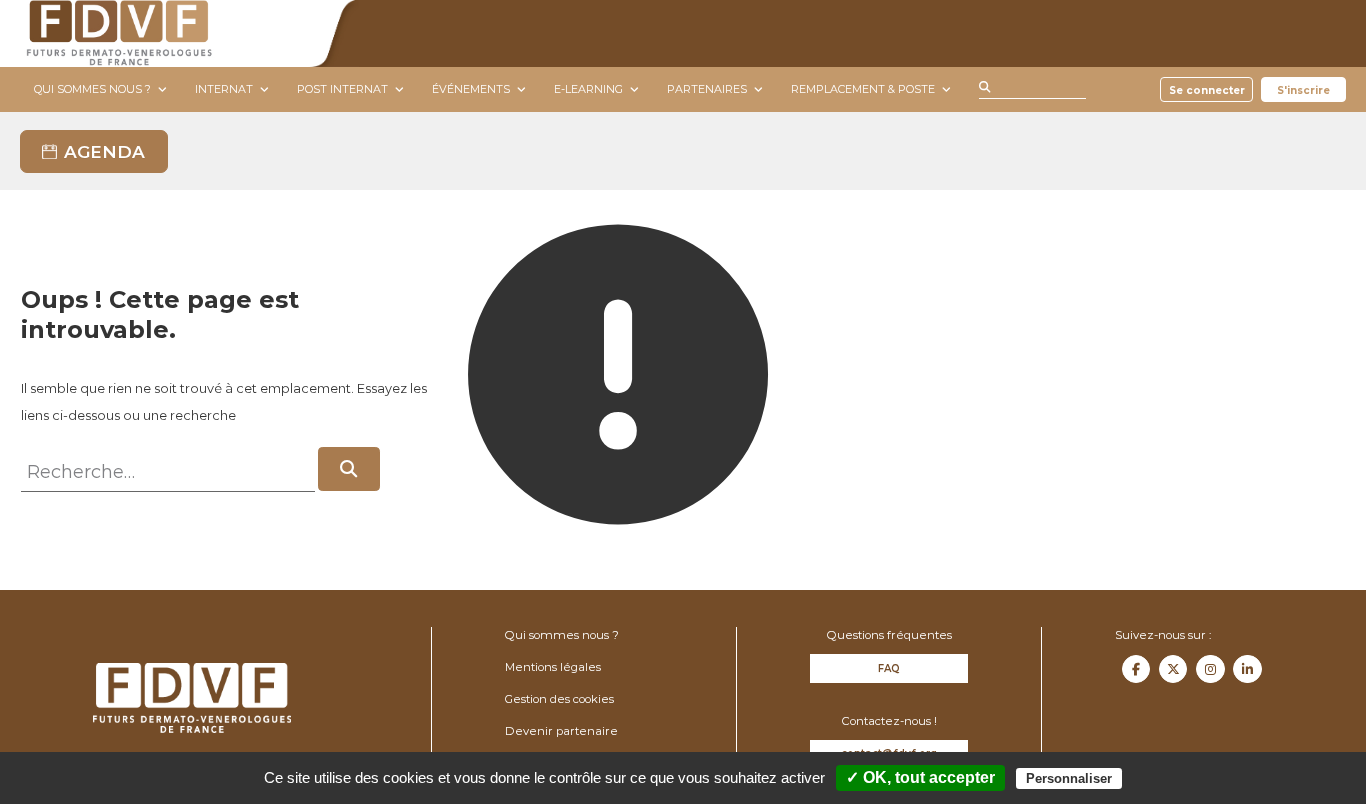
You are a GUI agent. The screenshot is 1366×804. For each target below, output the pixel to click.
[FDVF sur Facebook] (1136, 669)
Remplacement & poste (863, 89)
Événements (471, 89)
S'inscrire (1303, 90)
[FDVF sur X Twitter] (1173, 669)
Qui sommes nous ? (92, 89)
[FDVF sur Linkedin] (1247, 669)
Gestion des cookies (559, 699)
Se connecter (1207, 90)
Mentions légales (553, 667)
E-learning (588, 89)
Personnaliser (1069, 778)
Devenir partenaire (561, 731)
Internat (224, 89)
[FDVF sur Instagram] (1210, 669)
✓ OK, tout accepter (920, 777)
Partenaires (707, 89)
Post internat (342, 89)
